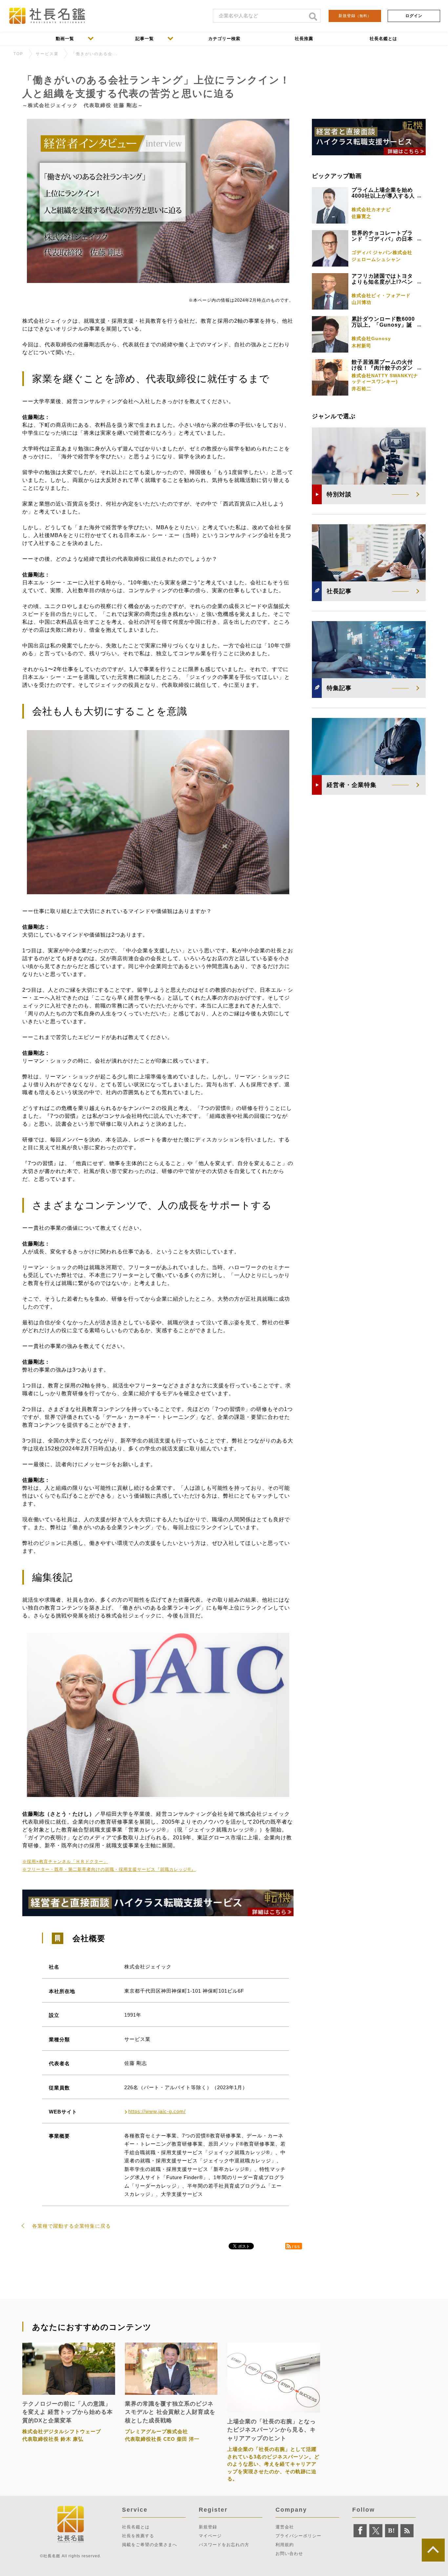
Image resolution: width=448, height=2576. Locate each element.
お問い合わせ (289, 2554)
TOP (18, 54)
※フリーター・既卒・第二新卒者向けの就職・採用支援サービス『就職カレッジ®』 (109, 1869)
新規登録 (355, 16)
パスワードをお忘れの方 (224, 2545)
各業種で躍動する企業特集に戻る (71, 2226)
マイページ (210, 2536)
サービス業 (47, 54)
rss (296, 2246)
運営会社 (285, 2527)
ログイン (414, 16)
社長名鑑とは (136, 2527)
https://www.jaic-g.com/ (157, 2111)
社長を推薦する (138, 2536)
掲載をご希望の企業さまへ (150, 2545)
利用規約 (285, 2545)
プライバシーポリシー (298, 2536)
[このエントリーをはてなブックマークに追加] (392, 2531)
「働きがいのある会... (94, 54)
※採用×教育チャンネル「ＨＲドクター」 (65, 1862)
